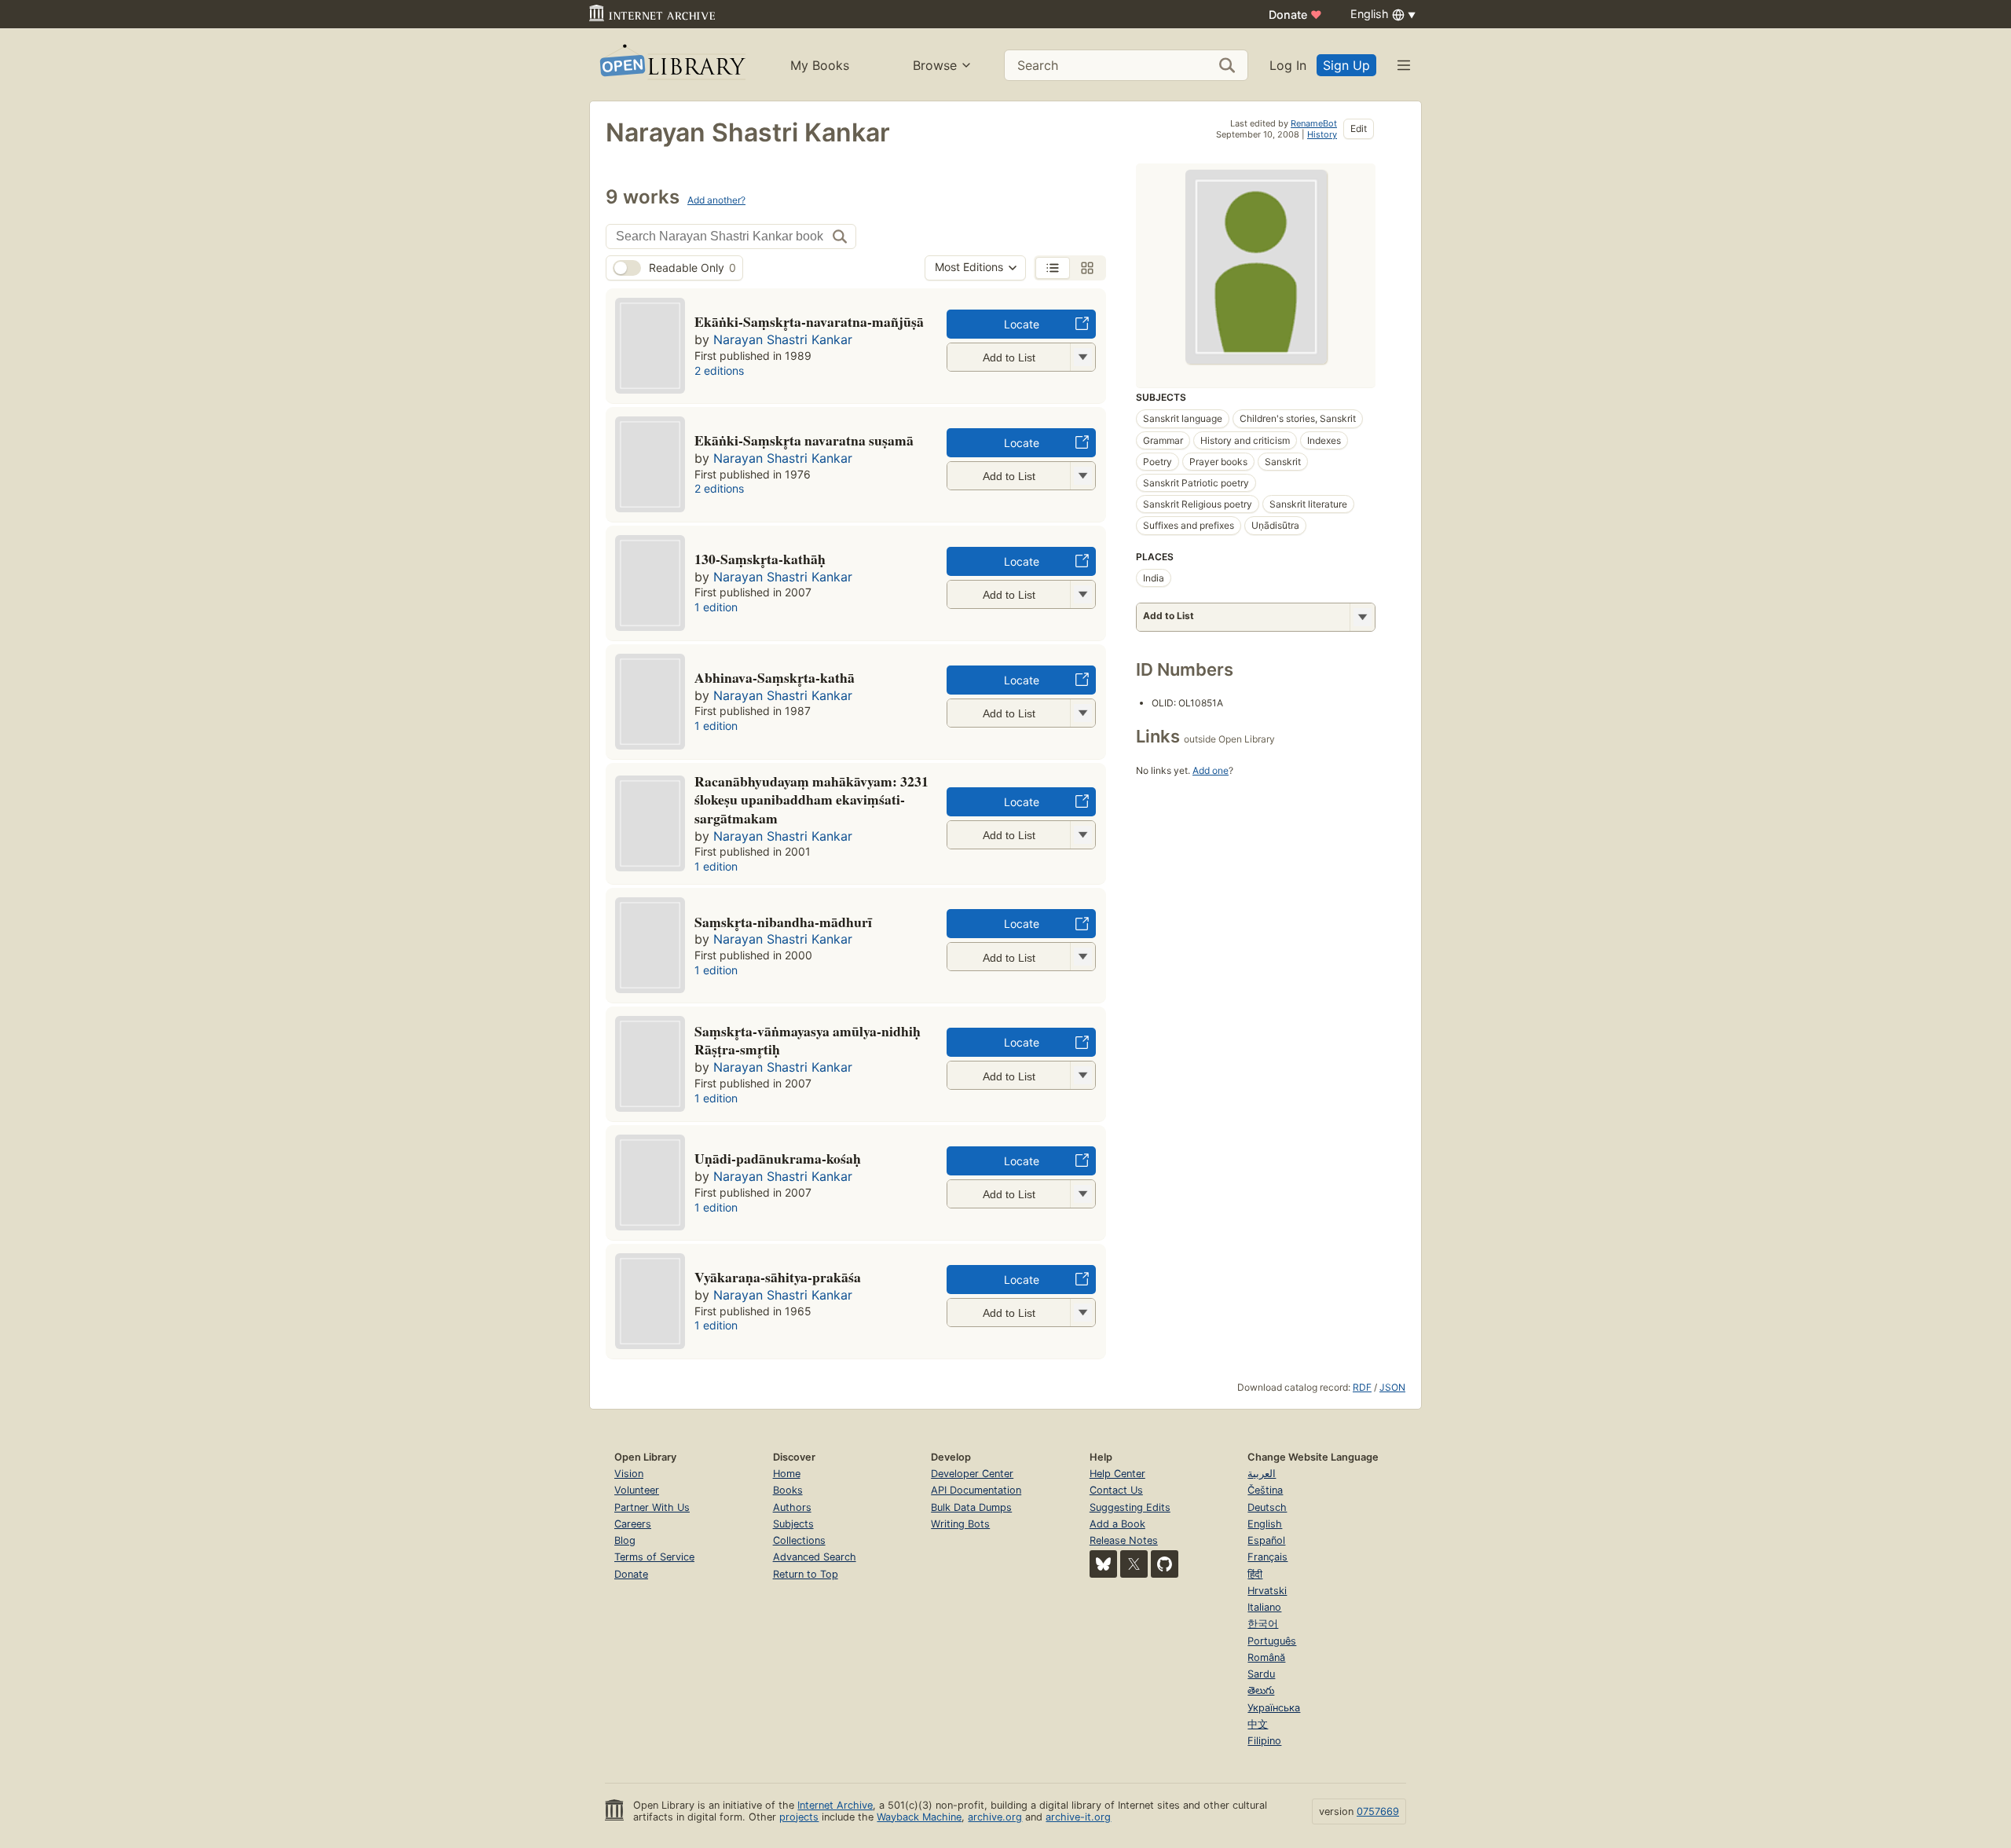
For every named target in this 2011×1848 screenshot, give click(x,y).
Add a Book (1117, 1524)
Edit (1359, 128)
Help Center (1117, 1474)
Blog (625, 1540)
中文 (1258, 1724)
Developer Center (972, 1474)
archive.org (995, 1817)
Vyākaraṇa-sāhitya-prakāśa (778, 1277)
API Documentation (976, 1490)
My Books (820, 65)
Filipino (1264, 1741)
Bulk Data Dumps (971, 1507)
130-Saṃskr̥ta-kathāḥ (760, 559)
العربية (1262, 1474)
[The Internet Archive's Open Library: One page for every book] (671, 65)
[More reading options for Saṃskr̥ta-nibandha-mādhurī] (1082, 957)
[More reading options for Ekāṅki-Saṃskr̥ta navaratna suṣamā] (1082, 476)
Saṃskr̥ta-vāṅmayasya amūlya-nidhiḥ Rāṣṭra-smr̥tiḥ (808, 1040)
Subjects (793, 1524)
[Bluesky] (1103, 1564)
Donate (1295, 15)
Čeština (1265, 1490)
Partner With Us (652, 1507)
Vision (629, 1474)
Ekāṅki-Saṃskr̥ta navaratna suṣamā (804, 440)
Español (1266, 1540)
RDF (1362, 1387)
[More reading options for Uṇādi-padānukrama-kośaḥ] (1082, 1194)
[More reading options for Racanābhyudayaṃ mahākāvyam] (1082, 835)
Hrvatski (1267, 1591)
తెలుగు (1261, 1690)
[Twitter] (1134, 1564)
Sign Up (1346, 65)
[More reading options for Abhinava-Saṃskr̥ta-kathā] (1082, 713)
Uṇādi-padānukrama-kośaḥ (778, 1158)
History (1322, 134)
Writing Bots (960, 1524)
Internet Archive (835, 1805)
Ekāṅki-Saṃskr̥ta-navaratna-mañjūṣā (809, 321)
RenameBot (1314, 123)
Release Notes (1124, 1540)
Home (787, 1474)
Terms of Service (654, 1557)
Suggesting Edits (1130, 1507)
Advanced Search (815, 1557)
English (1265, 1524)
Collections (799, 1540)
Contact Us (1116, 1490)
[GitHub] (1165, 1564)
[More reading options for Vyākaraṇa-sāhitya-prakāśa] (1082, 1313)
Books (788, 1490)
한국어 (1263, 1624)
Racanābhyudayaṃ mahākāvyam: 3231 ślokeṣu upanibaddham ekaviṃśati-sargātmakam (811, 800)
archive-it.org (1078, 1817)
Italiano (1264, 1607)
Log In (1288, 65)
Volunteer (637, 1490)
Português (1272, 1641)
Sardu (1261, 1674)
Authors (792, 1507)
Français (1267, 1557)
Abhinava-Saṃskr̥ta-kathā (775, 677)
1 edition (716, 607)
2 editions (719, 370)
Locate (1022, 324)
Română (1266, 1657)
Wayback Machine (919, 1817)
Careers (633, 1524)
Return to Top (806, 1574)
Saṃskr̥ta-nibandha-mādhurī (783, 922)
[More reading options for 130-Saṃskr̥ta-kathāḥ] (1082, 594)
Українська (1274, 1708)
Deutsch (1267, 1507)
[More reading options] (1362, 617)
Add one (1211, 770)
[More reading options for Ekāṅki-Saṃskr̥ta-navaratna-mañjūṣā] (1082, 357)
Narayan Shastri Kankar (783, 339)
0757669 (1378, 1811)
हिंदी (1255, 1574)
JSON (1392, 1387)
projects (799, 1817)
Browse (935, 65)
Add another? (716, 200)
